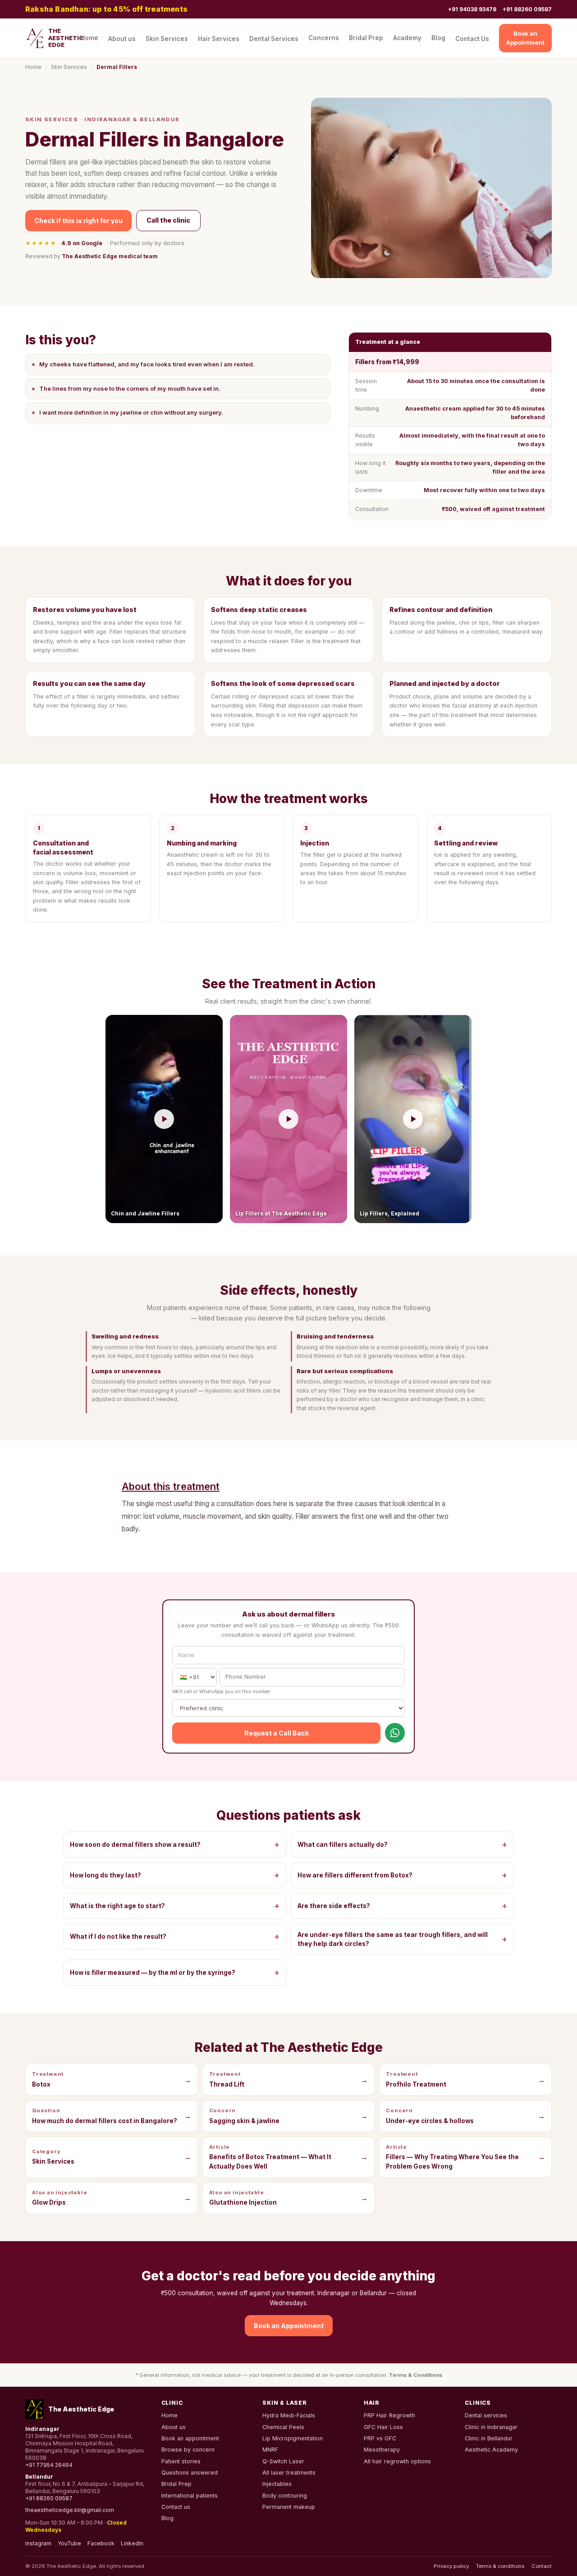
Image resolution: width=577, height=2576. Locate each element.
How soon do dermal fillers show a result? (175, 1844)
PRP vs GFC (380, 2438)
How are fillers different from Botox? (402, 1875)
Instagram (38, 2543)
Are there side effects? (402, 1906)
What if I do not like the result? (175, 1936)
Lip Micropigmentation (293, 2438)
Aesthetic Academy (491, 2450)
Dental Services (274, 39)
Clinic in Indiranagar (491, 2427)
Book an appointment (190, 2438)
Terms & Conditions (416, 2375)
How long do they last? (175, 1875)
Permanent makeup (289, 2507)
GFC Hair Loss (383, 2427)
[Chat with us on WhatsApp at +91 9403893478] (395, 1733)
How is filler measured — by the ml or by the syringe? (175, 1972)
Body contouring (285, 2496)
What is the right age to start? (175, 1906)
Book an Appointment (525, 38)
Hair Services (219, 39)
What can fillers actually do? (402, 1844)
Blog (438, 38)
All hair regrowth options (397, 2461)
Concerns (324, 38)
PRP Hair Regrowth (389, 2415)
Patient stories (181, 2461)
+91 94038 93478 (472, 9)
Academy (407, 38)
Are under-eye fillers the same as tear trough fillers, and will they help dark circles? (402, 1939)
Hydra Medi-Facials (289, 2415)
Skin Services (167, 39)
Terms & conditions (500, 2566)
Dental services (486, 2415)
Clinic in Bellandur (489, 2438)
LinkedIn (132, 2543)
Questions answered (190, 2473)
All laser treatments (289, 2473)
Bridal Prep (366, 38)
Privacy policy (451, 2566)
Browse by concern (188, 2450)
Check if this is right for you (78, 221)
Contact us (176, 2507)
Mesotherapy (382, 2450)
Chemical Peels (283, 2427)
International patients (190, 2496)
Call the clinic (168, 220)
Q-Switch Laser (283, 2461)
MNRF (270, 2450)
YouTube (69, 2543)
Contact (542, 2566)
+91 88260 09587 (527, 9)
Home (89, 38)
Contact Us (472, 39)
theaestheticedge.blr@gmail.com (70, 2510)
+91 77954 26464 (49, 2465)
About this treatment (171, 1486)
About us (122, 39)
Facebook (101, 2543)
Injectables (277, 2484)
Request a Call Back (277, 1733)
